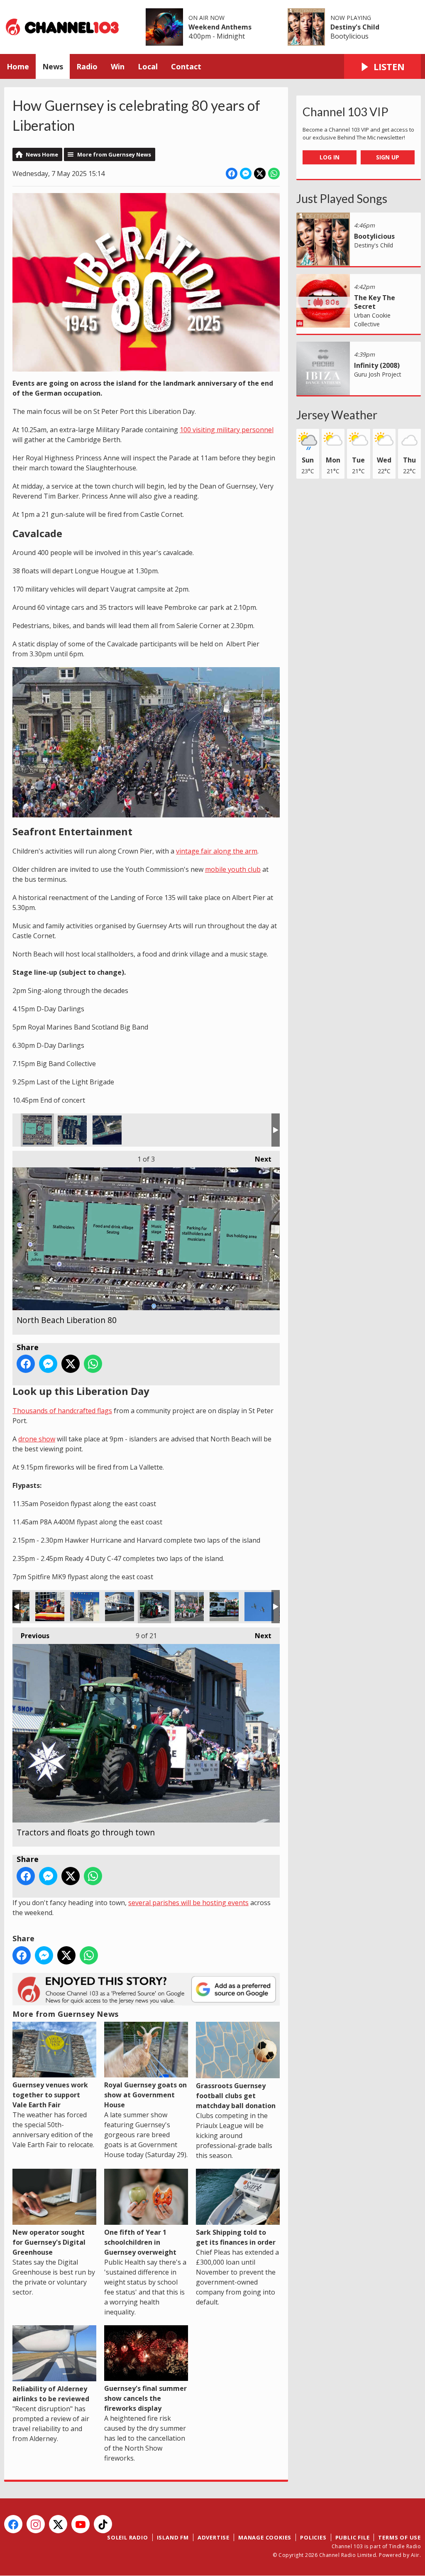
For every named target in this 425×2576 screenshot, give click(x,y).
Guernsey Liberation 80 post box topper (50, 1607)
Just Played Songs (342, 198)
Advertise (214, 2537)
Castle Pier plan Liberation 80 (107, 1130)
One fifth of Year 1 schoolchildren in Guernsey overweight (140, 2242)
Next (259, 1159)
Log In (330, 157)
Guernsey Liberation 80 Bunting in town (85, 1607)
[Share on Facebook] (232, 174)
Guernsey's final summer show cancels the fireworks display (145, 2398)
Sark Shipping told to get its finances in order (236, 2237)
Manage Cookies (265, 2537)
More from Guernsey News (114, 154)
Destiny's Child (355, 27)
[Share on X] (260, 174)
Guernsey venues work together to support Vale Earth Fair (50, 2095)
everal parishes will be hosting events (190, 1903)
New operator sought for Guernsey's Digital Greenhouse (49, 2242)
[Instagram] (36, 2524)
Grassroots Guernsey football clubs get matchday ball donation (236, 2096)
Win (118, 66)
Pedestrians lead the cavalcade (189, 1607)
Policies (313, 2537)
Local (148, 66)
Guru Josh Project (378, 374)
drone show (37, 1439)
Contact (186, 66)
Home (18, 66)
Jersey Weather (337, 415)
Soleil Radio (128, 2537)
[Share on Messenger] (246, 174)
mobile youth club (233, 869)
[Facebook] (13, 2524)
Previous (31, 1636)
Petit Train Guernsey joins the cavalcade (120, 1607)
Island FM (173, 2537)
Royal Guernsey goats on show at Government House (145, 2095)
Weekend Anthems (220, 27)
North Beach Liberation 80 (37, 1130)
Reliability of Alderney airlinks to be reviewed (51, 2394)
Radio (87, 66)
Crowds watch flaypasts (259, 1607)
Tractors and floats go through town (154, 1607)
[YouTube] (81, 2524)
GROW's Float (224, 1607)
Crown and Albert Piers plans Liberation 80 (72, 1130)
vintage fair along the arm (217, 851)
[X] (58, 2524)
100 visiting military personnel (227, 430)
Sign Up (388, 157)
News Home (42, 154)
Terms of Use (399, 2537)
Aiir (415, 2555)
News (53, 66)
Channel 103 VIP (346, 112)
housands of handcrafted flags (65, 1411)
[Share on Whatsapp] (274, 174)
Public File (353, 2537)
